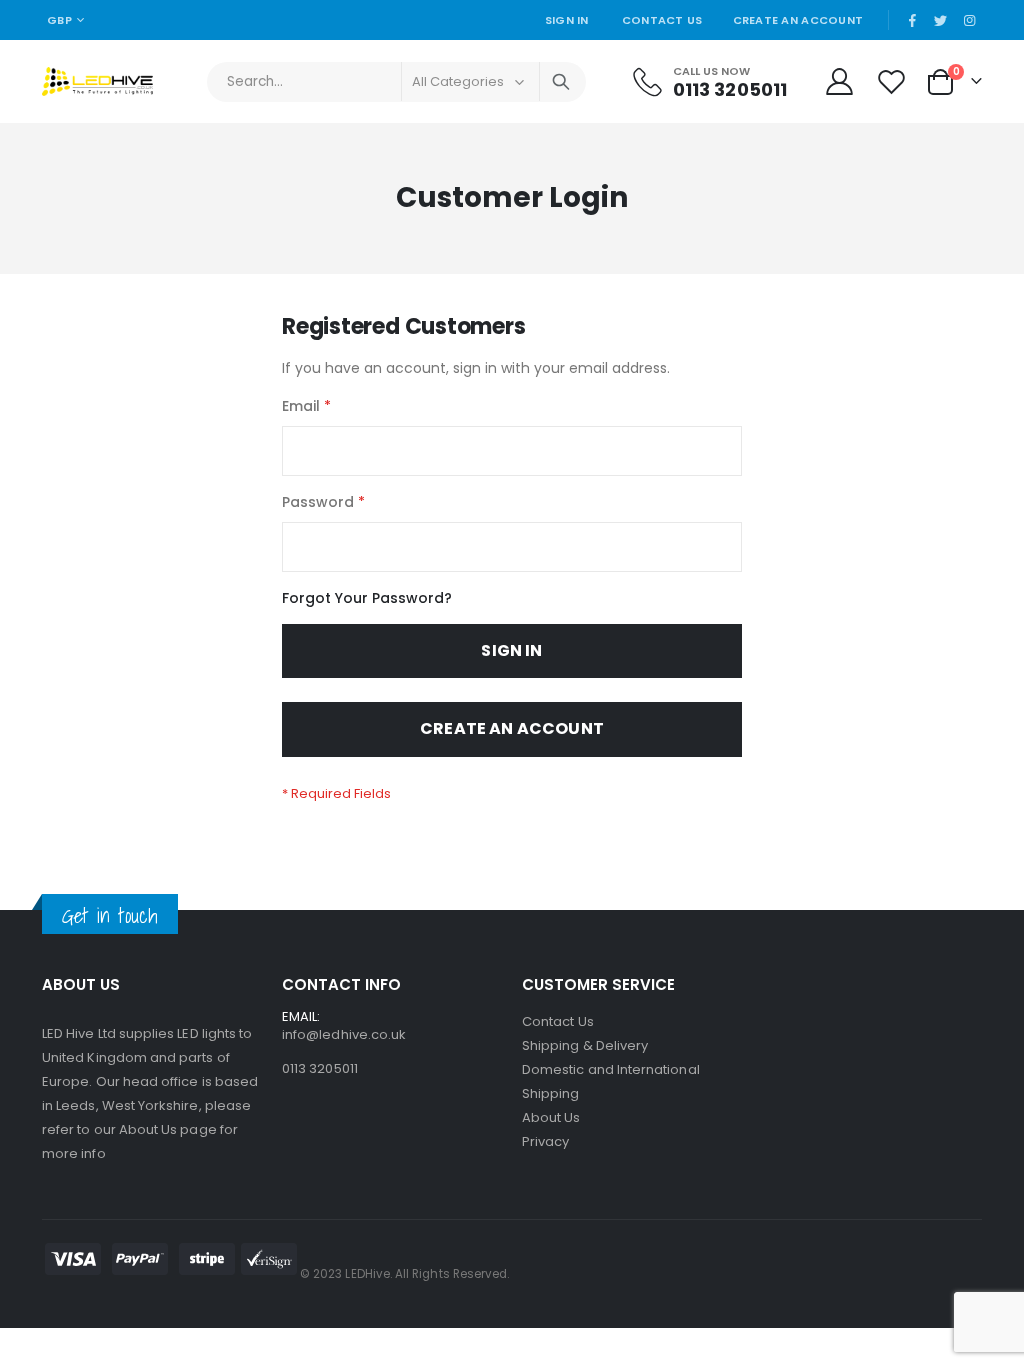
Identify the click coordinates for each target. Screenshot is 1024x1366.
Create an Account (798, 20)
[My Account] (839, 81)
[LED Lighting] (97, 81)
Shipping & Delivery (585, 1045)
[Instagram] (969, 20)
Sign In (567, 20)
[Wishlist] (894, 81)
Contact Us (662, 20)
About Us (551, 1117)
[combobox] (396, 82)
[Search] (561, 82)
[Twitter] (941, 20)
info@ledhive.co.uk (344, 1034)
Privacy (545, 1141)
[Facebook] (912, 20)
